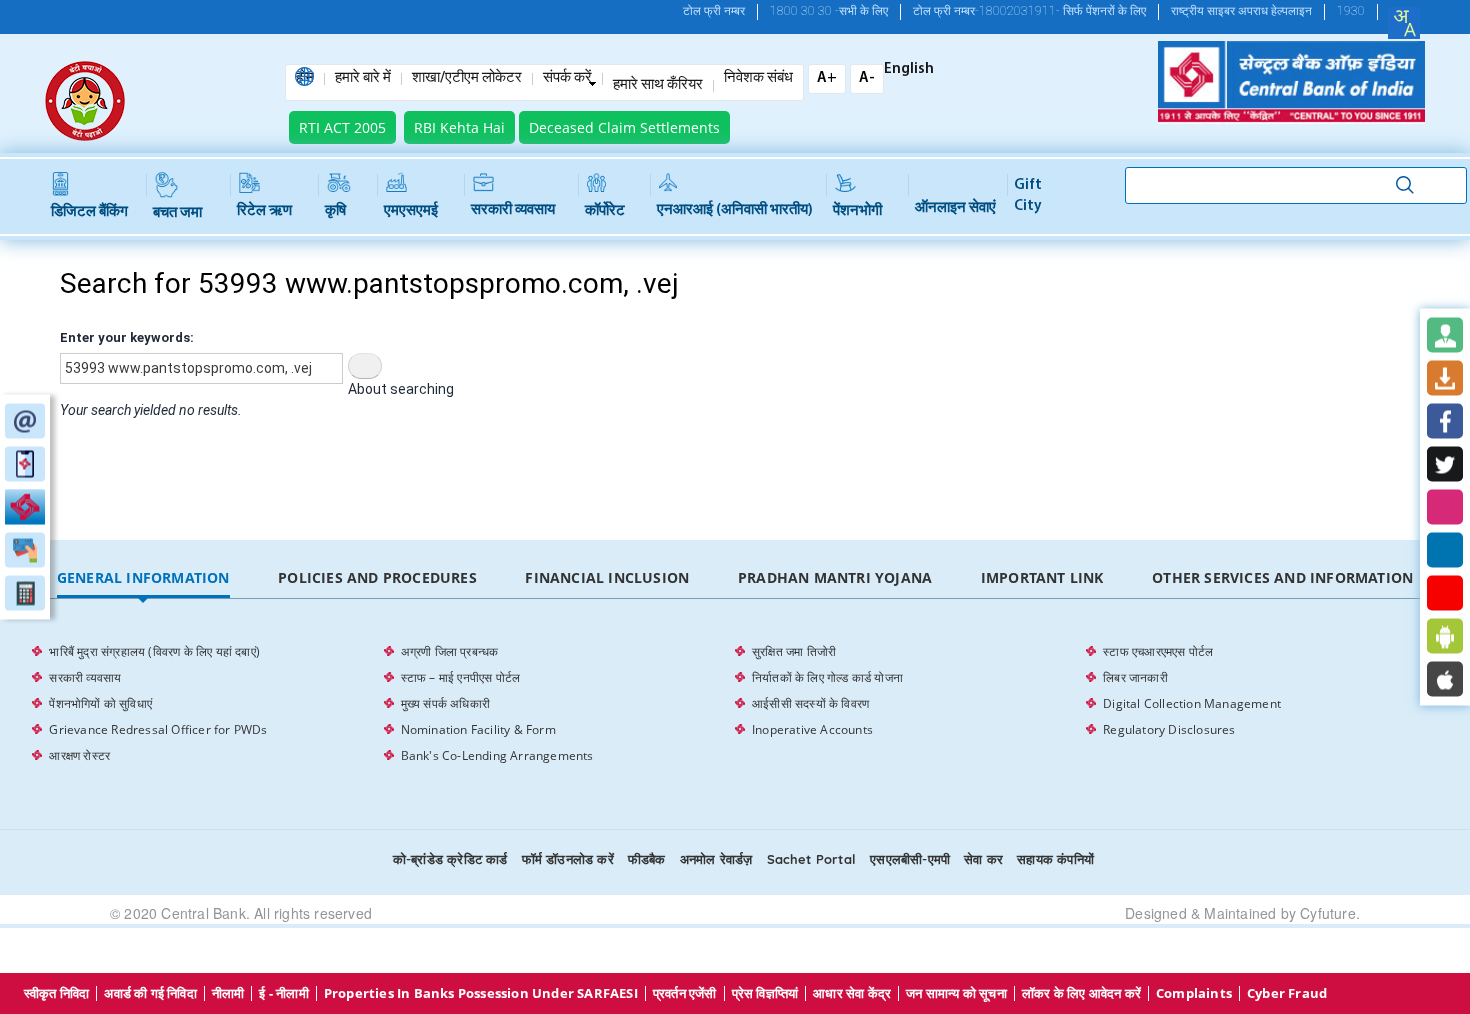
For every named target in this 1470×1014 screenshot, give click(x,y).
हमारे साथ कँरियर (658, 86)
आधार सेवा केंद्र (852, 993)
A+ (827, 78)
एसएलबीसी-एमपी (910, 859)
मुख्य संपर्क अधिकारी (445, 703)
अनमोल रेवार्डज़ (716, 859)
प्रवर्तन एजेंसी (685, 993)
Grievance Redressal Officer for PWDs (158, 729)
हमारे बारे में (363, 79)
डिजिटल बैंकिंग (89, 212)
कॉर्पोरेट (605, 211)
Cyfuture (1328, 913)
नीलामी (228, 993)
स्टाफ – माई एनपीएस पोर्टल (461, 677)
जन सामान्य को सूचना (956, 993)
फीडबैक (647, 859)
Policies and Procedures (377, 577)
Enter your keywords (125, 337)
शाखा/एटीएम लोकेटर (467, 79)
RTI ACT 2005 (342, 127)
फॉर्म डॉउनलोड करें (568, 859)
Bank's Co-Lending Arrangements (497, 755)
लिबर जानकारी (1135, 677)
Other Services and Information (1282, 577)
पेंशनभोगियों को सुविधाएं (100, 703)
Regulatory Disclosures (1169, 729)
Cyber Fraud (1287, 993)
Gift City (1028, 196)
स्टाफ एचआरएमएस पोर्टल (1158, 651)
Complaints (1194, 993)
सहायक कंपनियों (1055, 859)
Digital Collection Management (1192, 703)
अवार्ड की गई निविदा (150, 993)
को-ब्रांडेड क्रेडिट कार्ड (450, 859)
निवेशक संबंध (758, 79)
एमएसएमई (411, 211)
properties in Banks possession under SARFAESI (481, 993)
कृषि (335, 211)
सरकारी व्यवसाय (513, 210)
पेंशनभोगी (857, 211)
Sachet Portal (812, 859)
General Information (143, 577)
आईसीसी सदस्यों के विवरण (810, 703)
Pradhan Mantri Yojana (835, 577)
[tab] (142, 578)
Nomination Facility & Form (478, 729)
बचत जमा (177, 213)
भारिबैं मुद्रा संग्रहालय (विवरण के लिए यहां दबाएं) (154, 651)
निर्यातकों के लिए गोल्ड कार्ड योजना (827, 677)
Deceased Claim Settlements (624, 127)
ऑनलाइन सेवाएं (955, 208)
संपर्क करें (567, 79)
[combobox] (1404, 23)
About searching (401, 389)
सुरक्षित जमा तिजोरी (794, 651)
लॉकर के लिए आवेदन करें (1081, 993)
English (909, 70)
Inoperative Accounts (812, 729)
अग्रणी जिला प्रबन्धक (450, 651)
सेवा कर (983, 859)
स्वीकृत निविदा (57, 993)
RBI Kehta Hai (459, 127)
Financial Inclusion (607, 577)
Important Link (1042, 577)
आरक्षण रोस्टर (79, 755)
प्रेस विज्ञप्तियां (765, 993)
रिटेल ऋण (264, 211)
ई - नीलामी (283, 993)
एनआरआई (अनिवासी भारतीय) (735, 210)
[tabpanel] (734, 704)
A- (867, 78)
